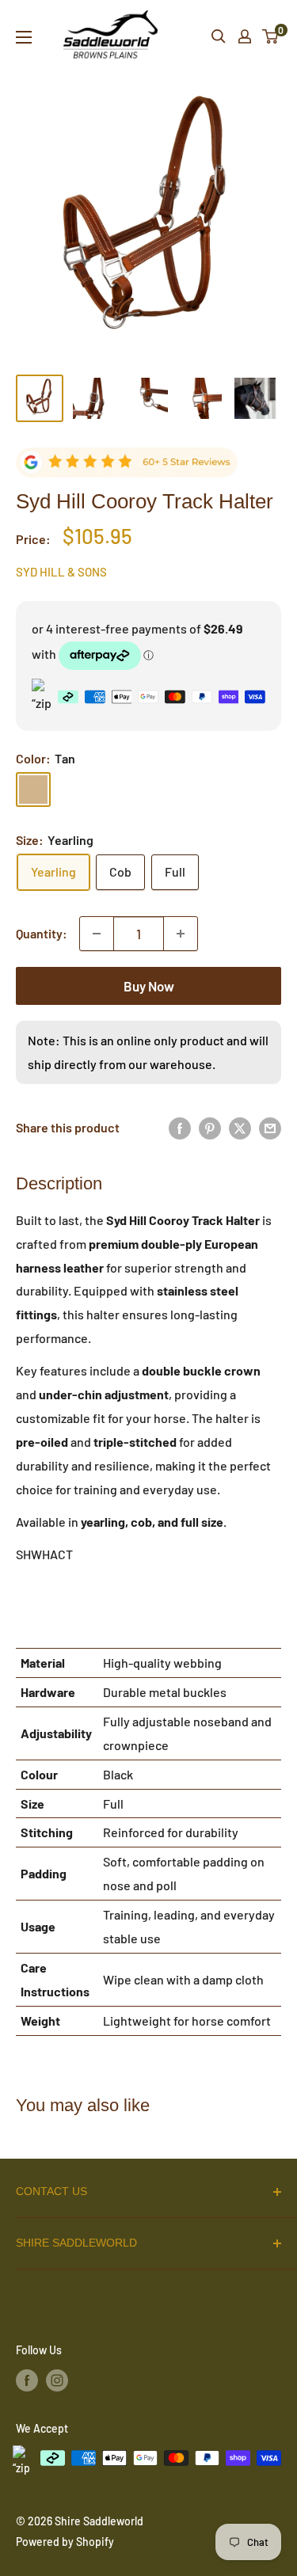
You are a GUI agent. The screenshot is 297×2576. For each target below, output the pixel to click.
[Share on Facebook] (180, 1128)
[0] (271, 36)
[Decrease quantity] (97, 934)
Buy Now (149, 986)
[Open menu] (24, 37)
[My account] (245, 36)
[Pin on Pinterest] (210, 1128)
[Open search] (219, 36)
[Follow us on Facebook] (27, 2380)
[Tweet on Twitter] (240, 1128)
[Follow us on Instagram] (57, 2380)
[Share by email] (270, 1128)
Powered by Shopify (65, 2542)
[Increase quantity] (181, 934)
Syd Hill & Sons (61, 572)
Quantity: (42, 933)
